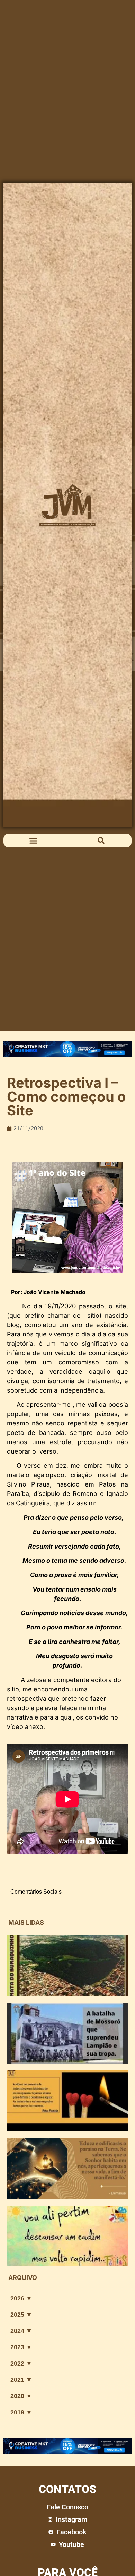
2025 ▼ (21, 2315)
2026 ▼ (21, 2298)
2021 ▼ (21, 2380)
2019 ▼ (21, 2412)
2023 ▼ (21, 2347)
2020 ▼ (21, 2396)
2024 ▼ (21, 2331)
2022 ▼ (21, 2363)
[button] (34, 841)
